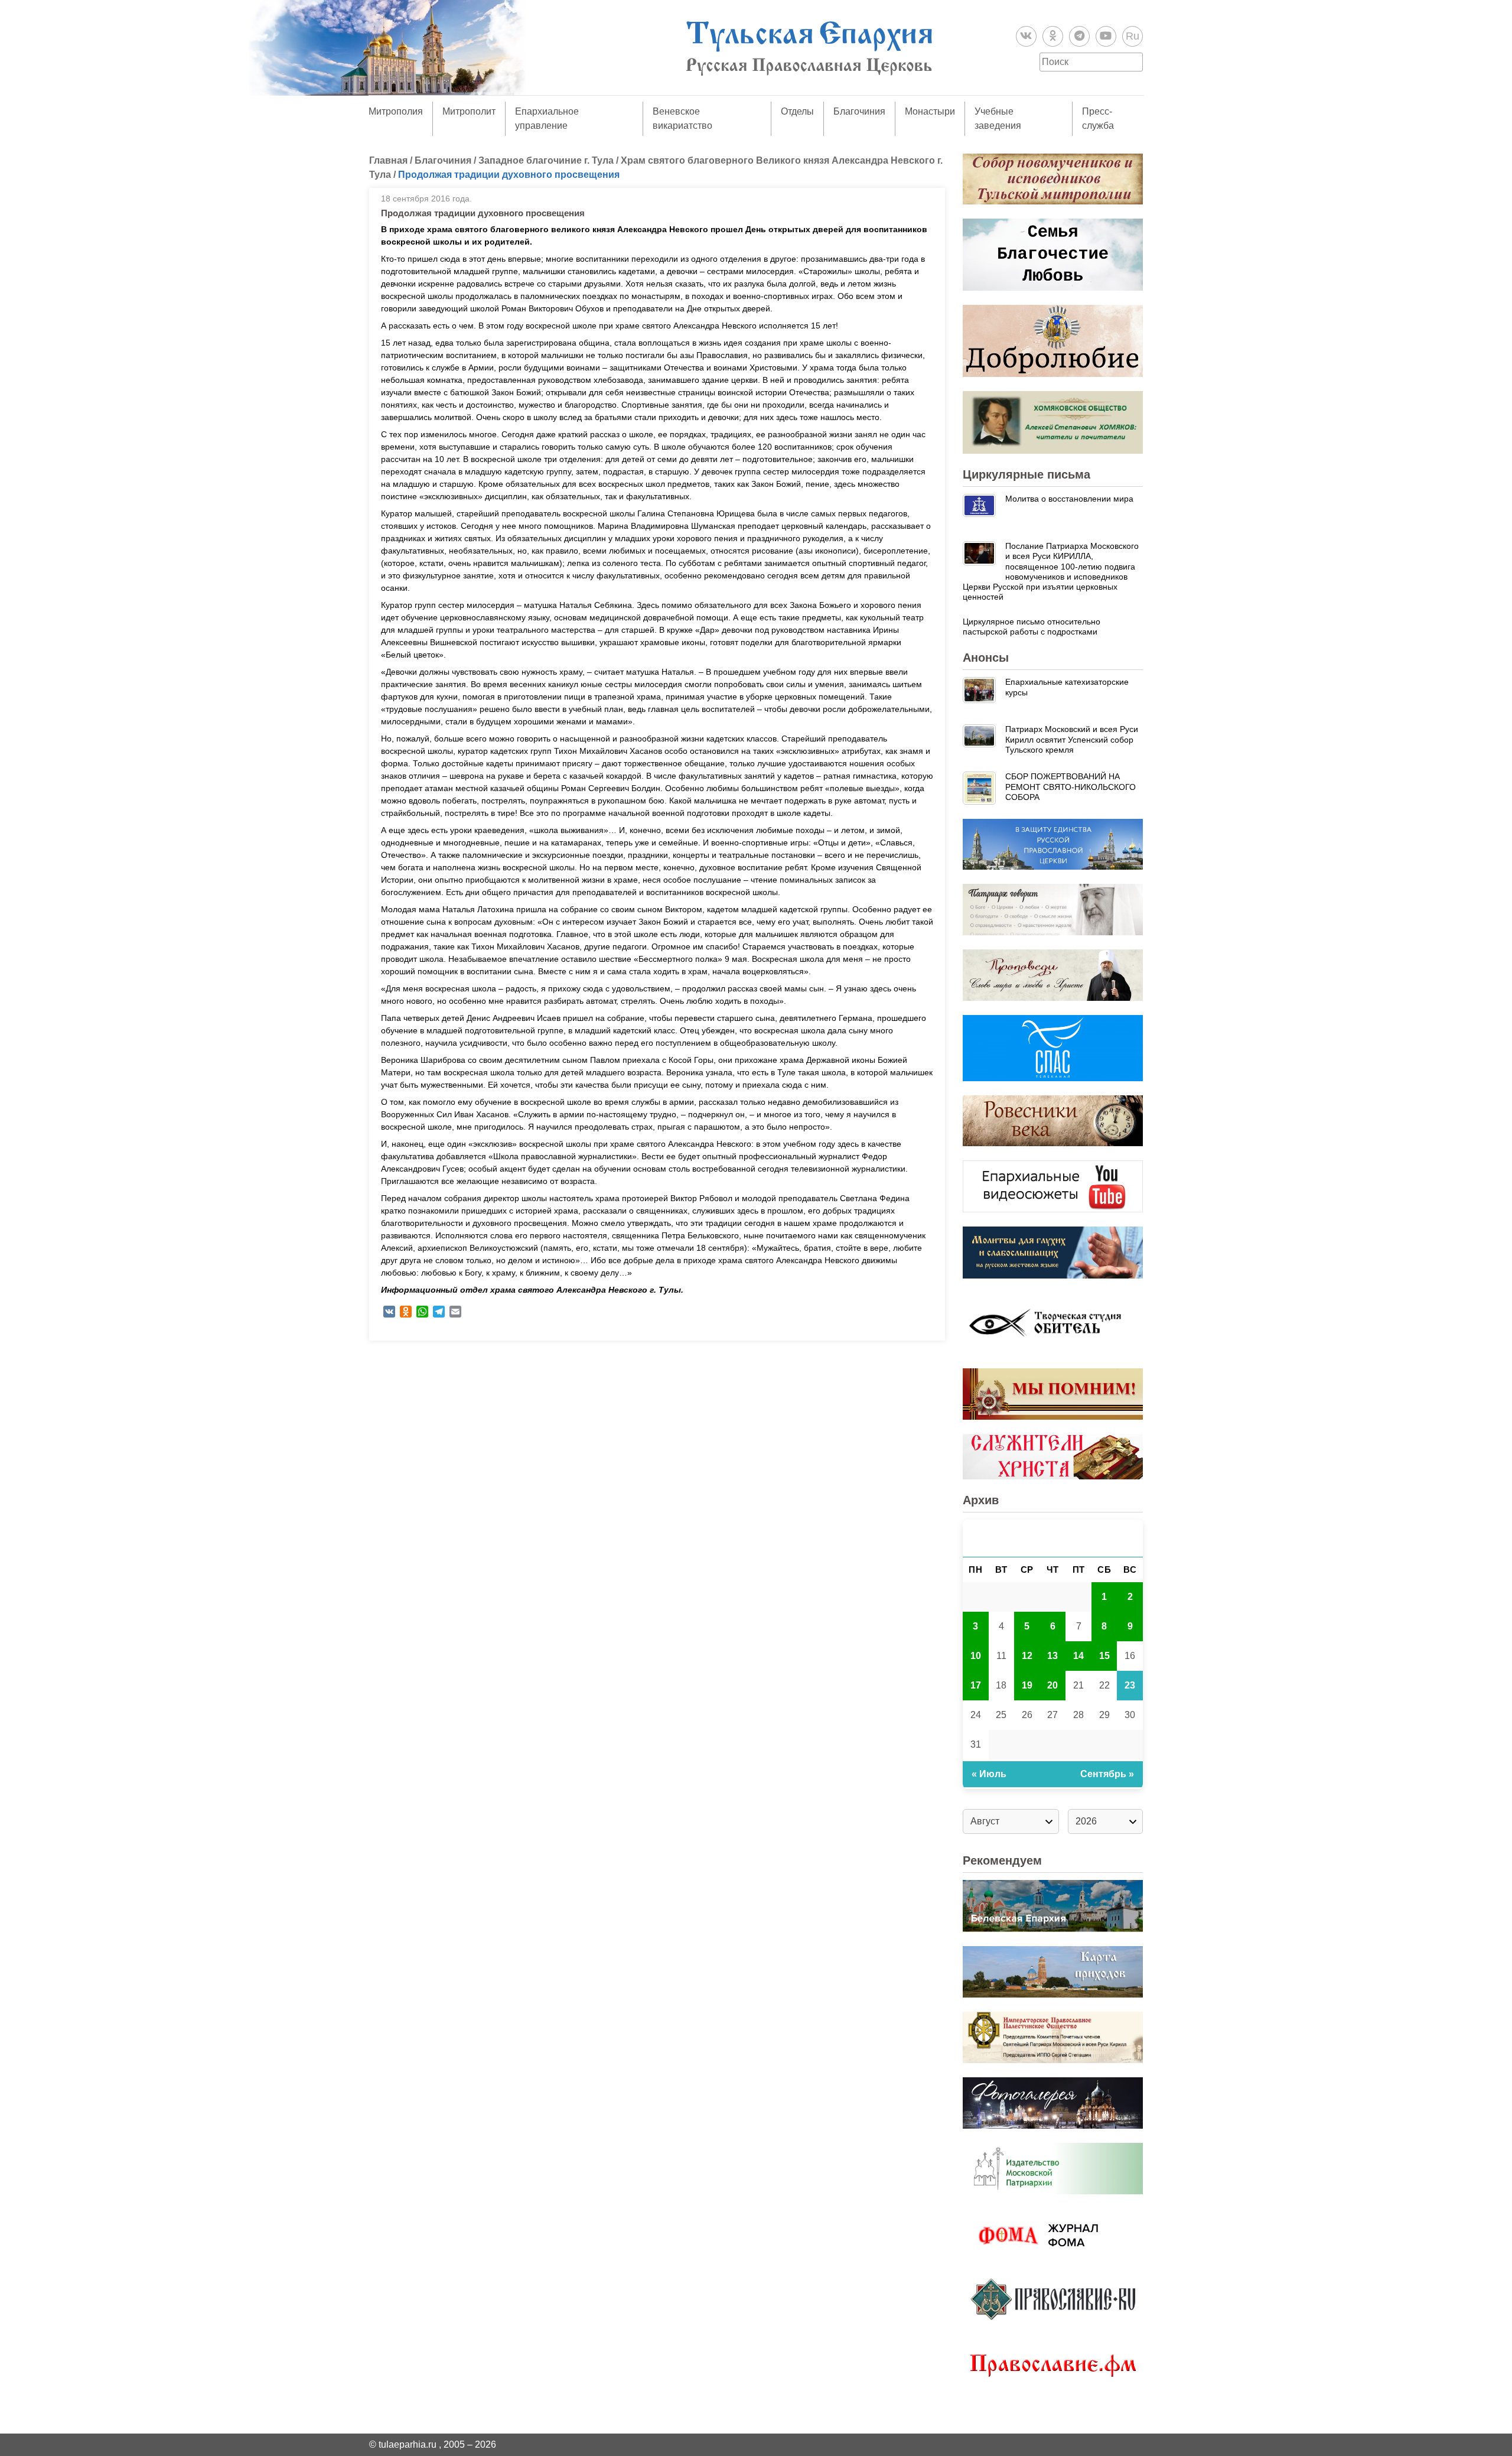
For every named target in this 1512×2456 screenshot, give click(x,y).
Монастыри (930, 111)
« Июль (989, 1774)
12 (1027, 1656)
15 (1104, 1656)
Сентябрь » (1107, 1774)
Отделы (797, 111)
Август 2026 (1053, 1538)
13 (1052, 1656)
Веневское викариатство (682, 118)
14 (1078, 1656)
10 (976, 1656)
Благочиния (859, 111)
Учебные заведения (998, 118)
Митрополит (469, 111)
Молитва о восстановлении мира (1069, 499)
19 (1027, 1685)
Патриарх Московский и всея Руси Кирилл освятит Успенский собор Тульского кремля (1072, 739)
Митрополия (396, 111)
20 (1052, 1685)
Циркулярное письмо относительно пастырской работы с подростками (1032, 627)
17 (976, 1685)
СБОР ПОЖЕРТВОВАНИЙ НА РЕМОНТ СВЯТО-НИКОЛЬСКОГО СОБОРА (1071, 787)
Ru (1133, 36)
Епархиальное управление (547, 118)
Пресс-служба (1098, 118)
